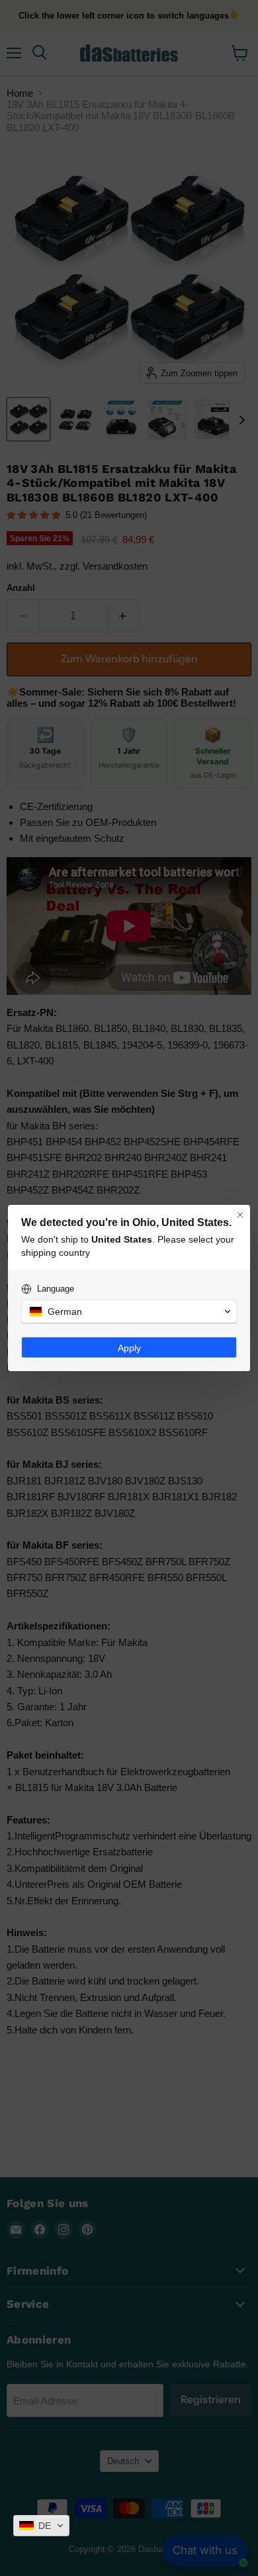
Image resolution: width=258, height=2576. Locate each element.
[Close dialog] (240, 1215)
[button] (41, 2526)
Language (56, 1289)
